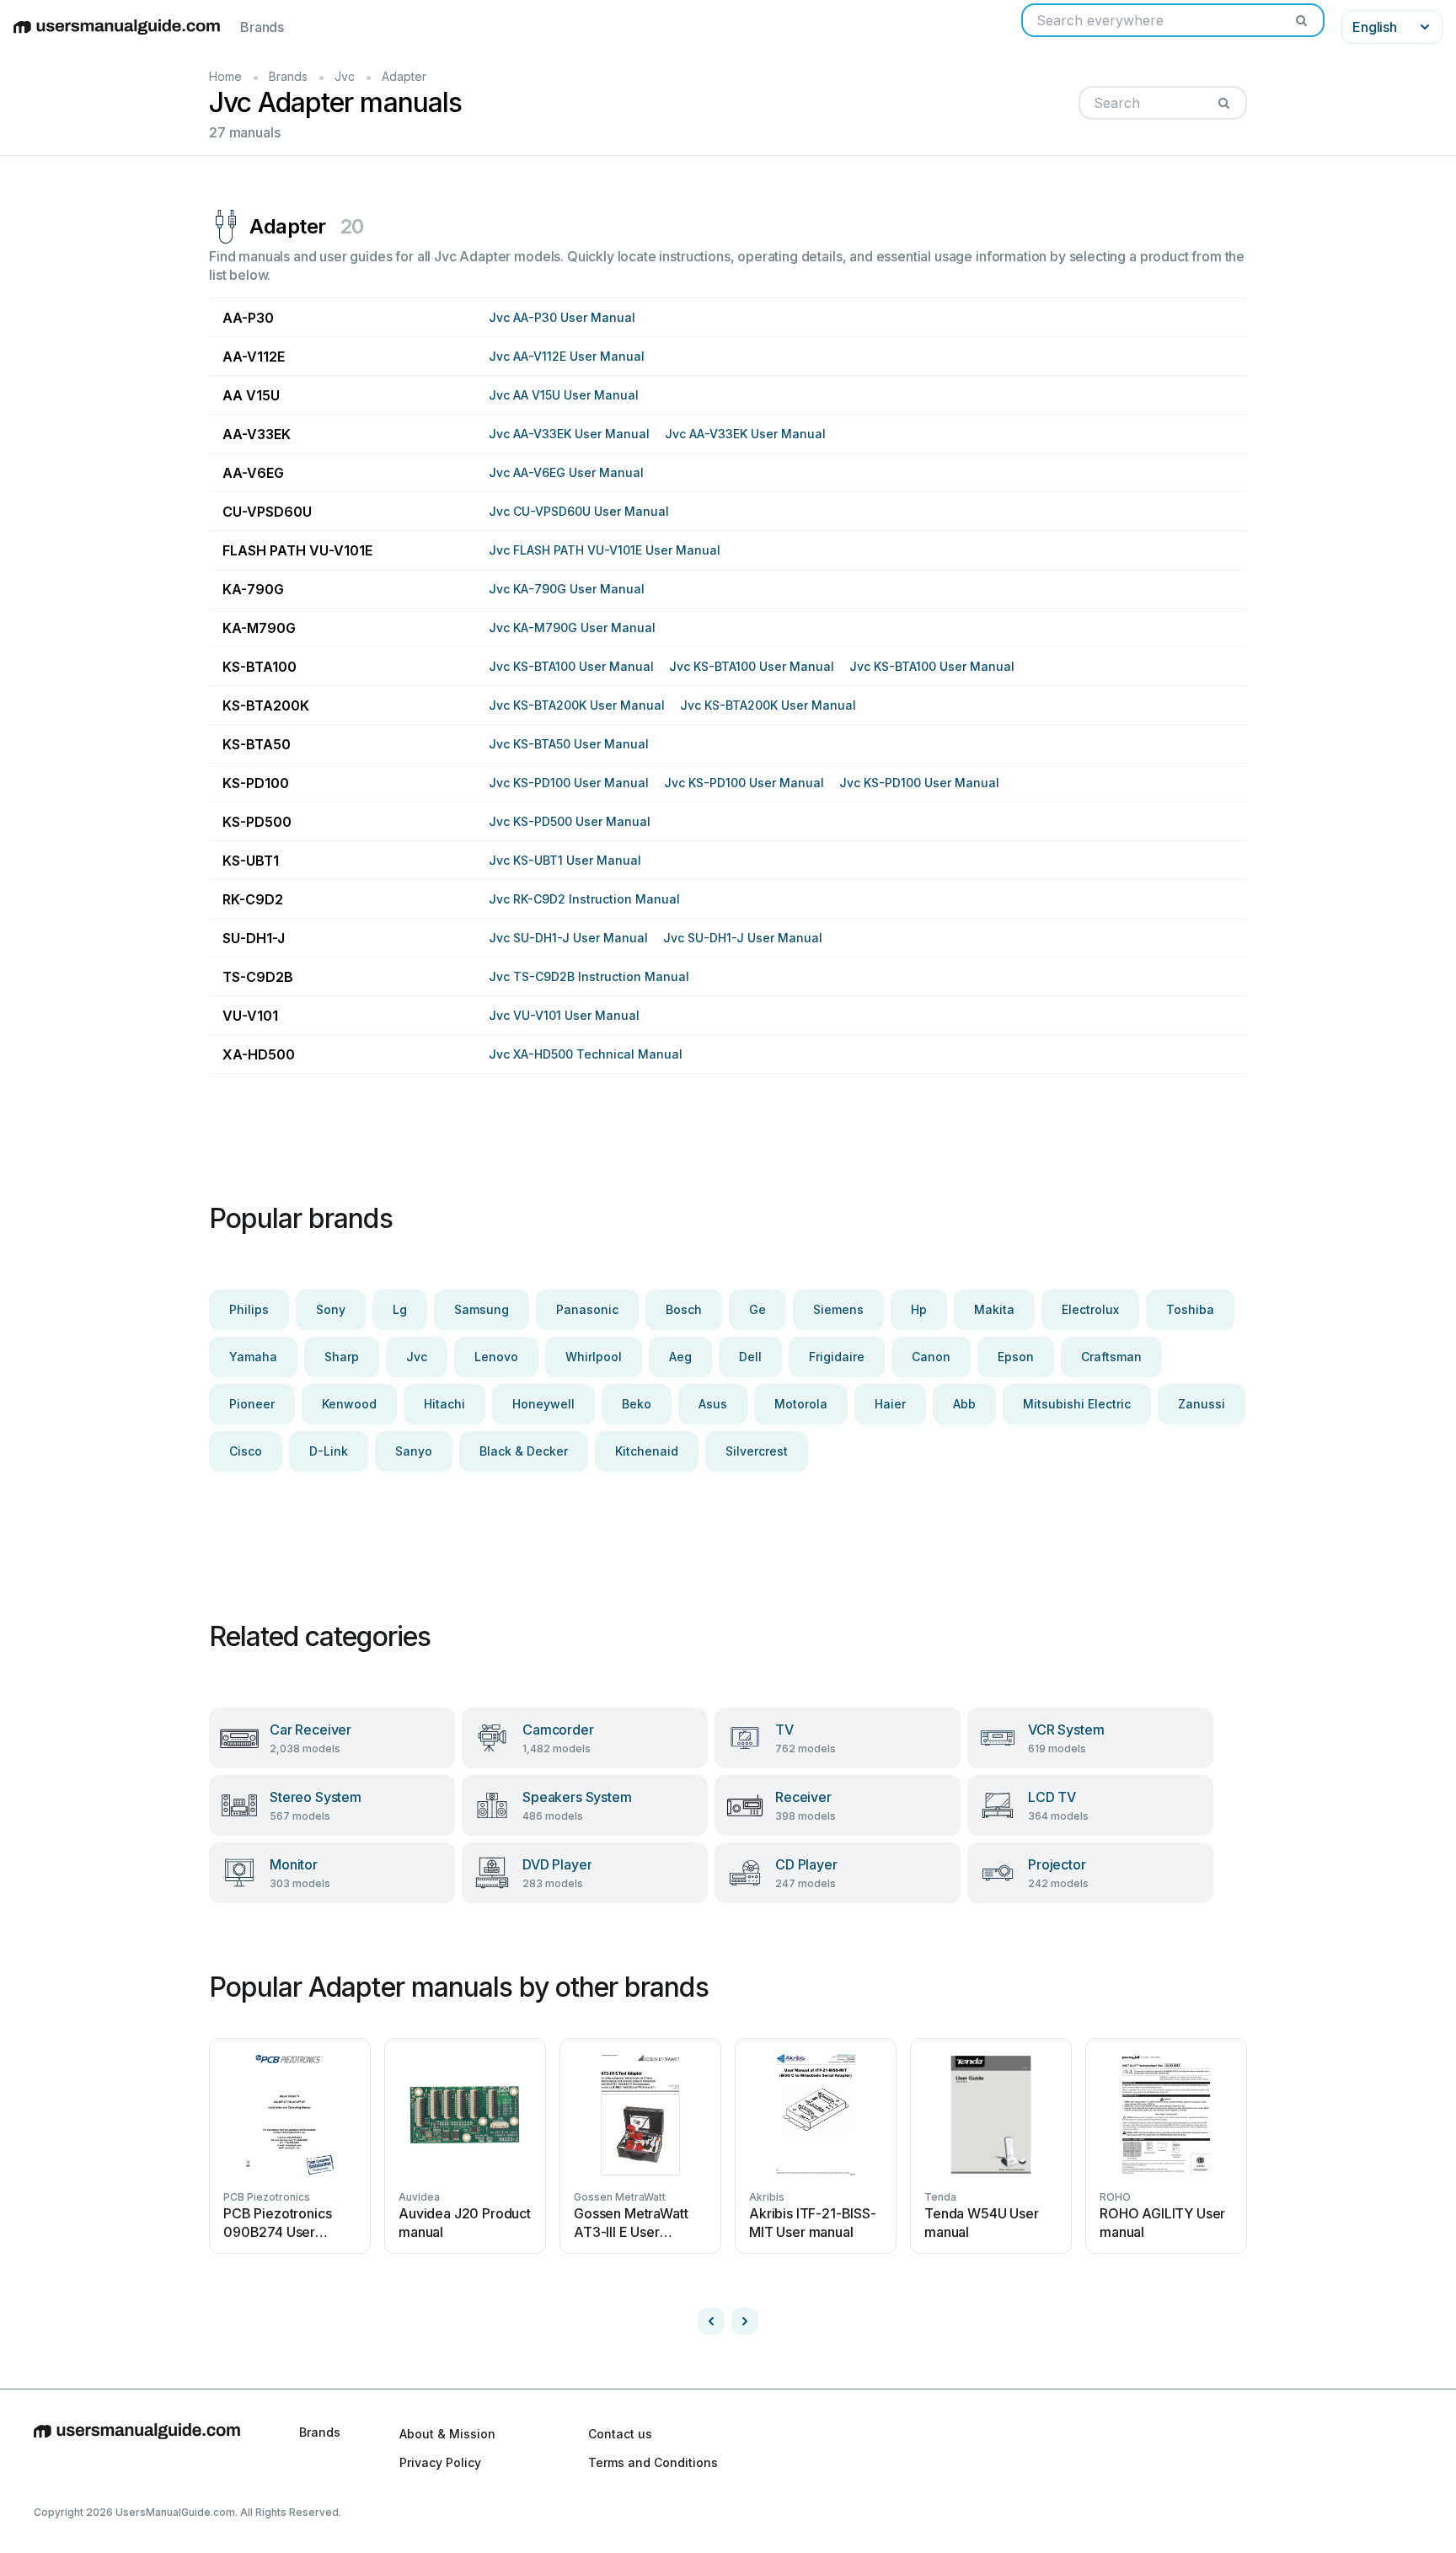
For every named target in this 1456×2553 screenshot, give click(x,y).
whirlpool (594, 1357)
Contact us (620, 2434)
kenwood (349, 1404)
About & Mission (447, 2434)
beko (637, 1404)
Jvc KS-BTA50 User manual (569, 744)
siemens (838, 1309)
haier (890, 1404)
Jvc (345, 76)
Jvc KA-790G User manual (567, 589)
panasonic (587, 1309)
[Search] (1301, 20)
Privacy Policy (440, 2462)
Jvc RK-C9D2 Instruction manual (584, 899)
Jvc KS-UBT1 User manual (565, 860)
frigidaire (837, 1357)
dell (750, 1357)
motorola (801, 1404)
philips (249, 1309)
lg (400, 1309)
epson (1016, 1357)
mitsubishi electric (1077, 1404)
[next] (745, 2321)
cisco (246, 1451)
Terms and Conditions (653, 2462)
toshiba (1190, 1309)
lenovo (496, 1357)
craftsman (1111, 1357)
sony (331, 1309)
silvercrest (757, 1451)
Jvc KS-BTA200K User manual (577, 705)
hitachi (444, 1404)
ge (757, 1309)
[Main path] (137, 2448)
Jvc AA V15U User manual (564, 395)
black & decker (524, 1451)
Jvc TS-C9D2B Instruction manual (589, 976)
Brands (262, 27)
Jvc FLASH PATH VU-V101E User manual (605, 550)
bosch (684, 1309)
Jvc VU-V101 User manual (564, 1015)
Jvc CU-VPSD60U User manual (579, 511)
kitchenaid (647, 1451)
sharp (342, 1357)
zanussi (1202, 1404)
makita (994, 1309)
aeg (680, 1357)
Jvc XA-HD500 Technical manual (586, 1054)
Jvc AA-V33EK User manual (569, 434)
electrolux (1090, 1309)
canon (931, 1357)
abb (964, 1404)
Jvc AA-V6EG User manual (566, 472)
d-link (329, 1451)
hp (919, 1309)
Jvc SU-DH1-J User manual (568, 938)
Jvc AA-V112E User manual (567, 356)
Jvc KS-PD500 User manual (570, 821)
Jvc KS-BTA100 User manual (571, 666)
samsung (482, 1309)
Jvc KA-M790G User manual (572, 628)
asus (713, 1404)
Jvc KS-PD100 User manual (569, 783)
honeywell (543, 1404)
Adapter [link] (404, 76)
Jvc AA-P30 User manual (562, 317)
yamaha (253, 1357)
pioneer (252, 1404)
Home (225, 76)
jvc (417, 1357)
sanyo (414, 1451)
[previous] (711, 2321)
